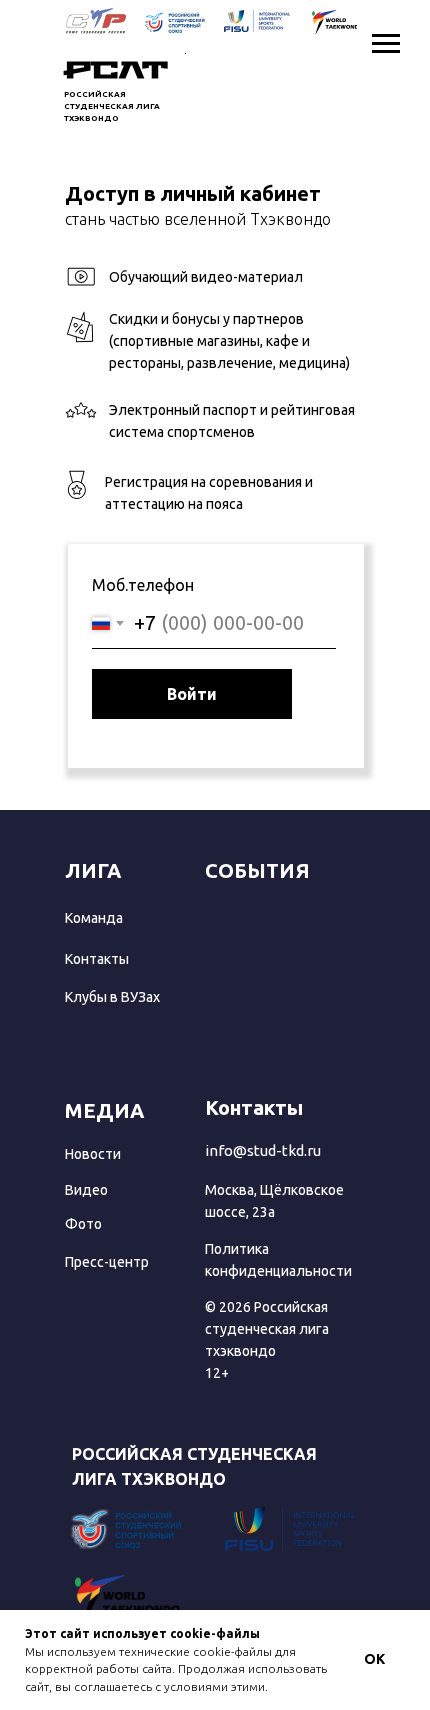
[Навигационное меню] (386, 44)
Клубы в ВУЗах (112, 997)
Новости (93, 1154)
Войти (192, 694)
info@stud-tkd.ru (263, 1150)
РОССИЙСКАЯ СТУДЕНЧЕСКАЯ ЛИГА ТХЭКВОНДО (112, 106)
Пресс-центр (107, 1262)
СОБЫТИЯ (257, 870)
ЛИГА (93, 870)
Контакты (97, 959)
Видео (86, 1190)
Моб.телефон (143, 585)
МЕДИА (104, 1110)
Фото (83, 1224)
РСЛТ (116, 71)
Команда (94, 918)
